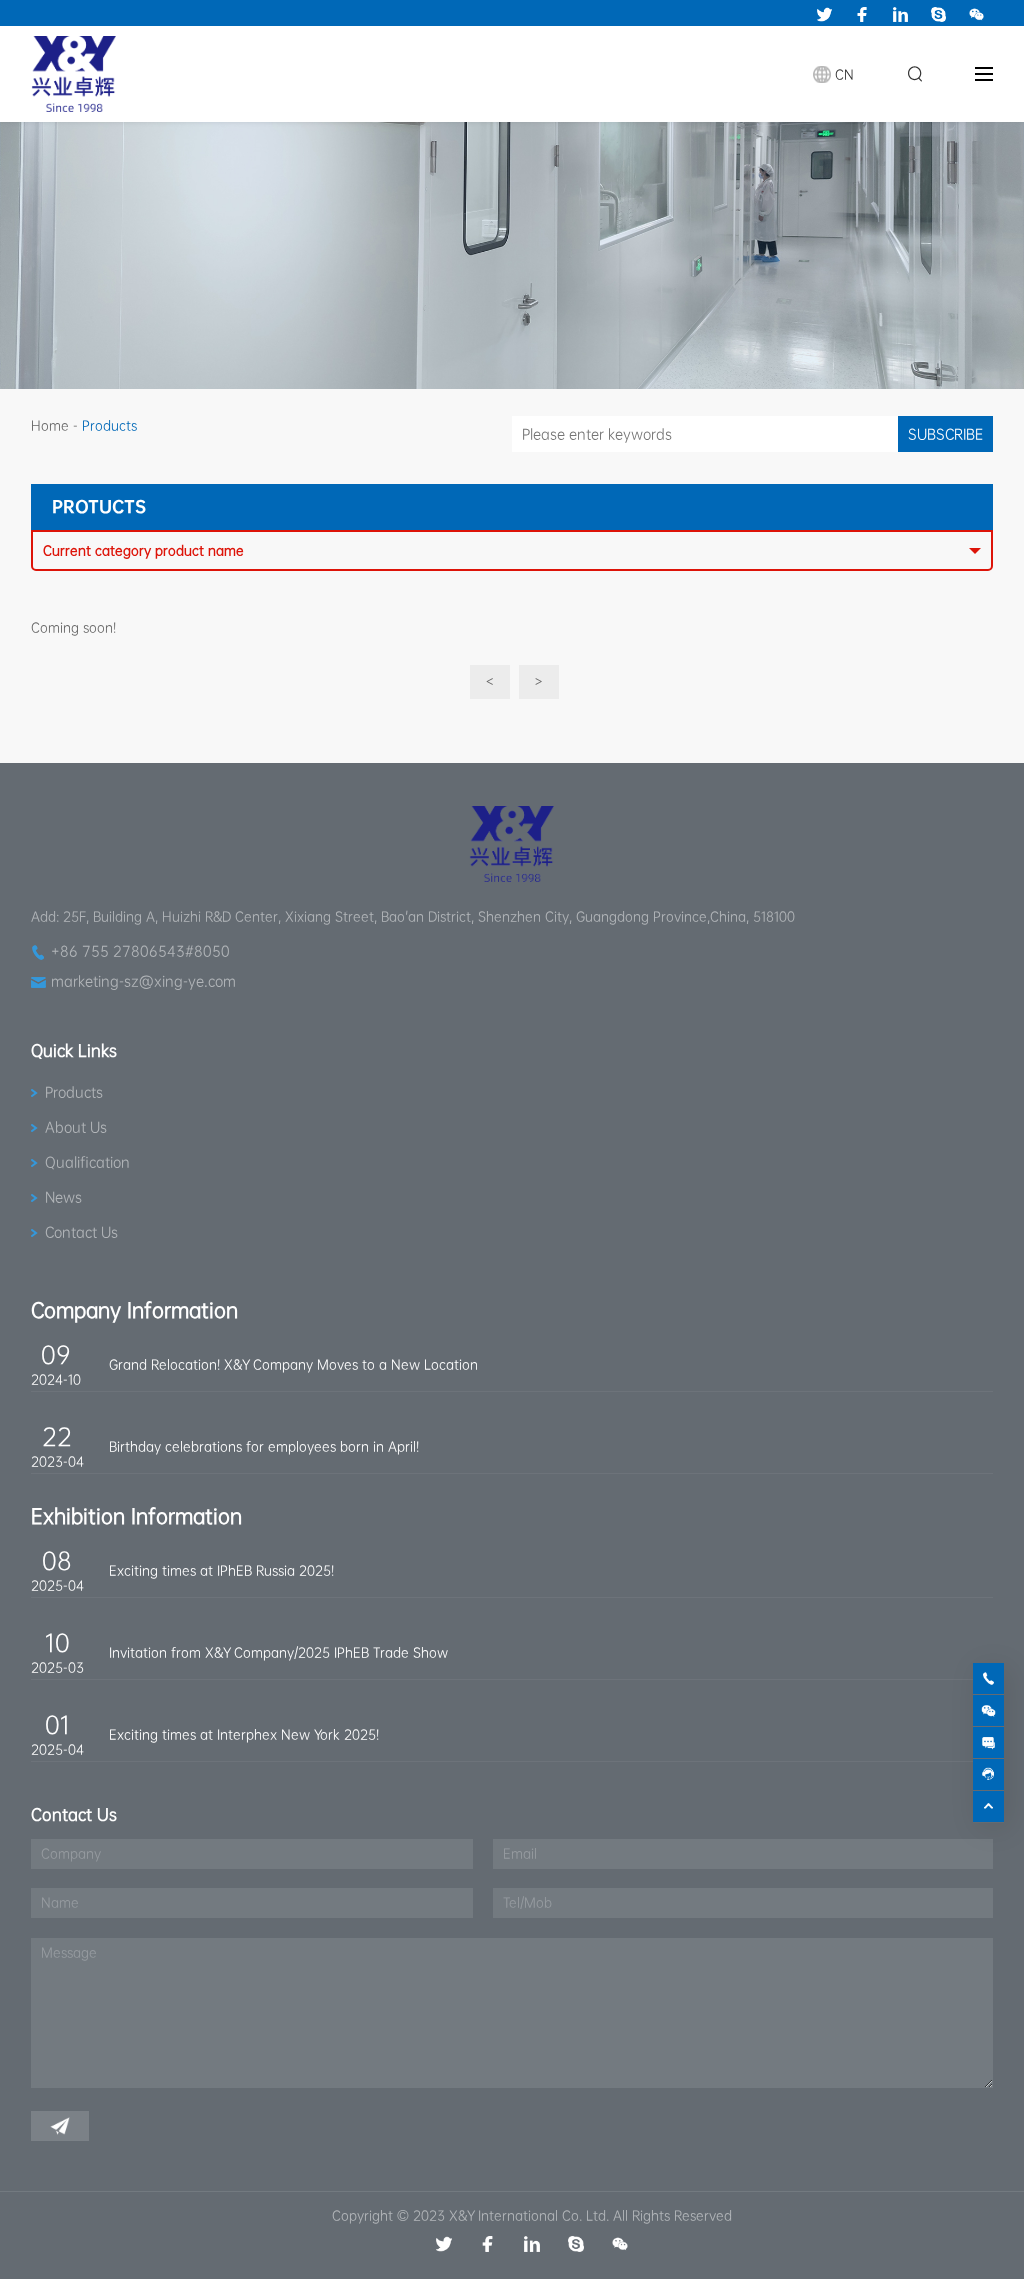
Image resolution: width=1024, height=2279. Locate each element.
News (63, 1197)
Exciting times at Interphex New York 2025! (244, 1734)
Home (50, 425)
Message (69, 1952)
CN (844, 74)
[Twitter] (824, 14)
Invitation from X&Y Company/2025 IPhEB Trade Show (278, 1652)
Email (520, 1853)
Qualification (87, 1162)
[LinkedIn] (900, 14)
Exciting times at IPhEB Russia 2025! (221, 1570)
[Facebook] (862, 14)
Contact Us (81, 1232)
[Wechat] (976, 14)
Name (60, 1902)
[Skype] (938, 14)
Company (71, 1853)
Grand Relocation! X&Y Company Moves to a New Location (293, 1364)
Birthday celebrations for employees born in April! (264, 1446)
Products (74, 1092)
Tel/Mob (527, 1902)
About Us (76, 1127)
